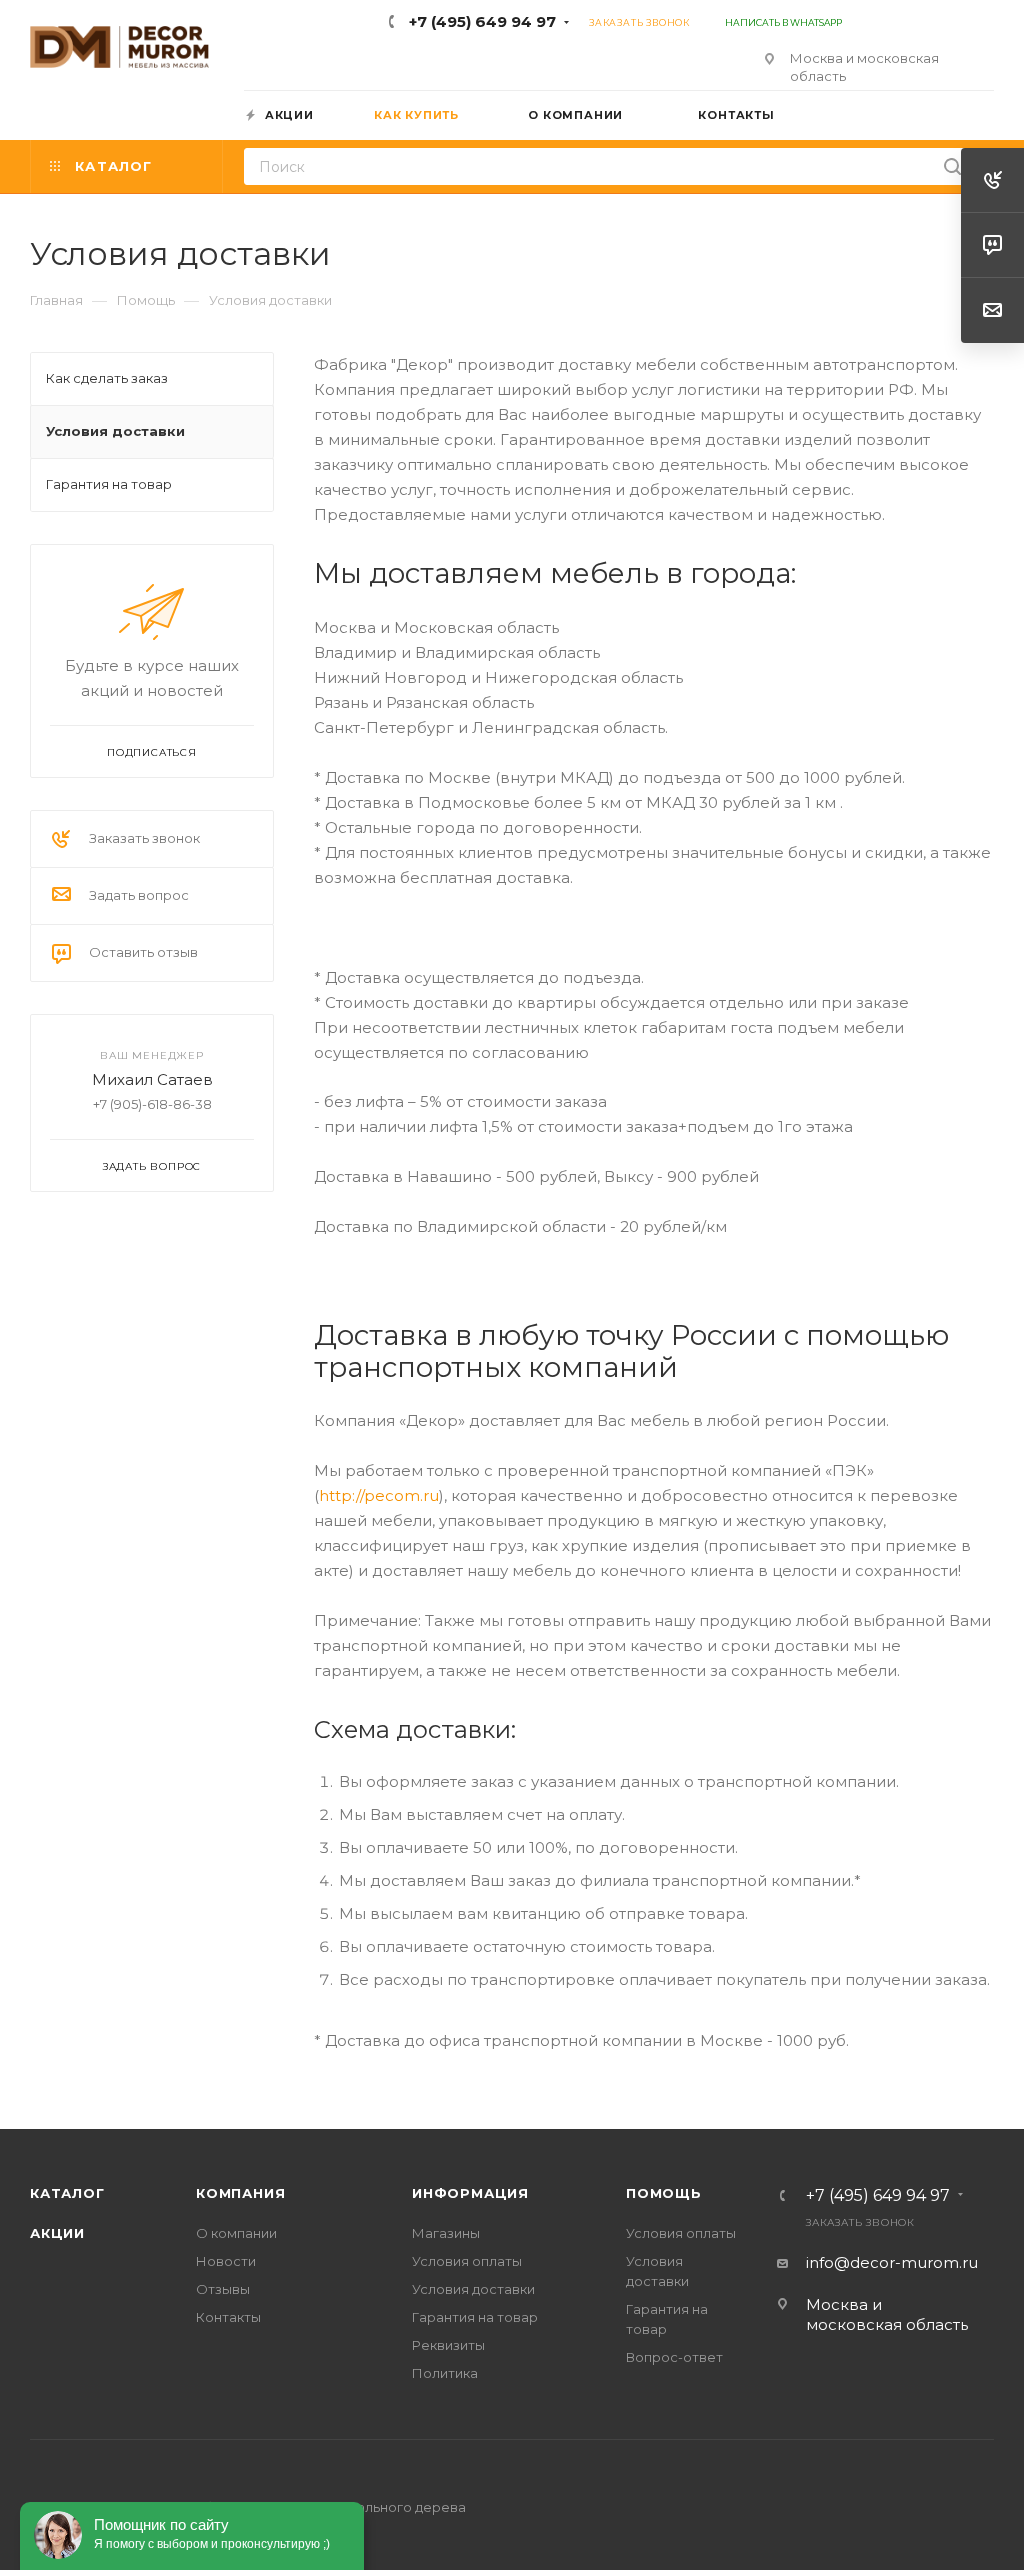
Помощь (664, 2193)
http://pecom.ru (379, 1495)
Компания (240, 2193)
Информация (470, 2193)
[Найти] (952, 166)
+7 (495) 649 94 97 (482, 21)
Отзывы (223, 2289)
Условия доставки (473, 2289)
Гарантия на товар (475, 2317)
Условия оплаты (467, 2261)
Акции (57, 2233)
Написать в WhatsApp (782, 22)
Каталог (67, 2193)
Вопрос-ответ (674, 2357)
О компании (236, 2233)
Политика (445, 2373)
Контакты (228, 2317)
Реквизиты (448, 2345)
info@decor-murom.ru (892, 2262)
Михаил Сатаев (152, 1079)
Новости (226, 2261)
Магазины (446, 2233)
